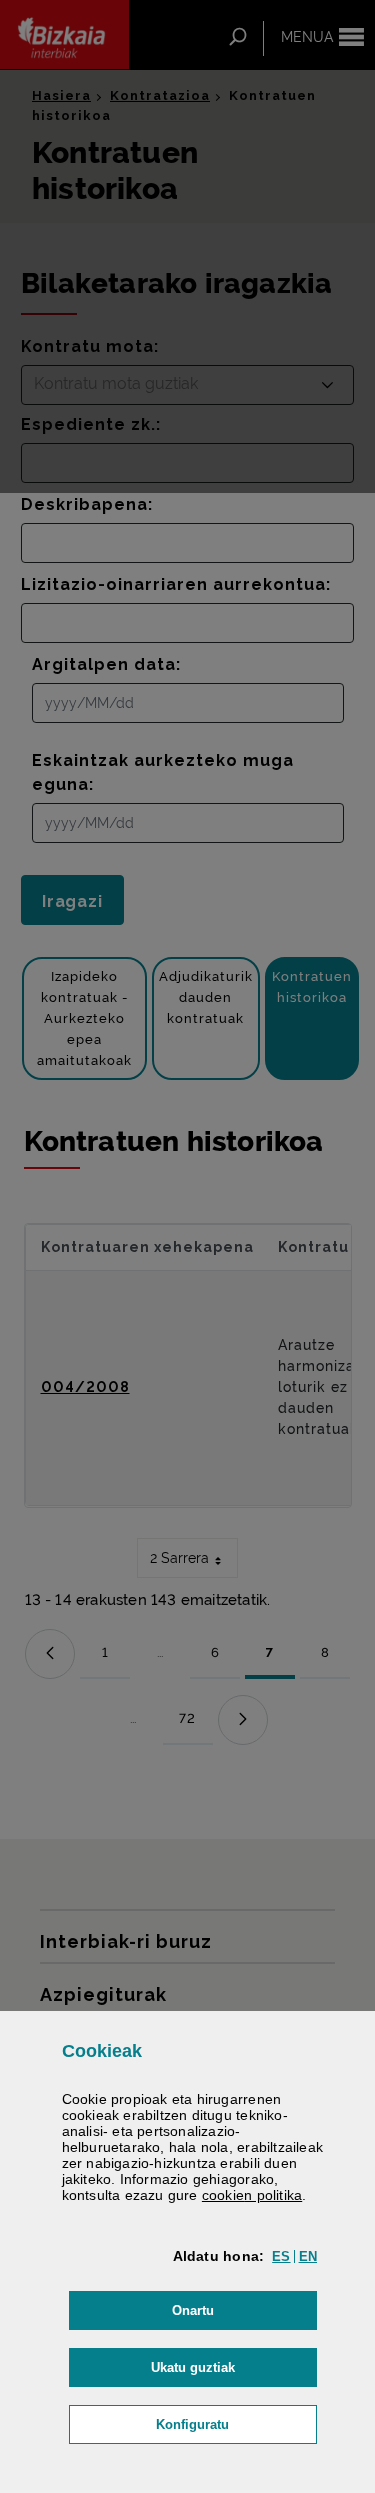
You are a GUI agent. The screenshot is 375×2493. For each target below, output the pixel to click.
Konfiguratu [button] (236, 2424)
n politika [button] (252, 2195)
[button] (281, 2256)
